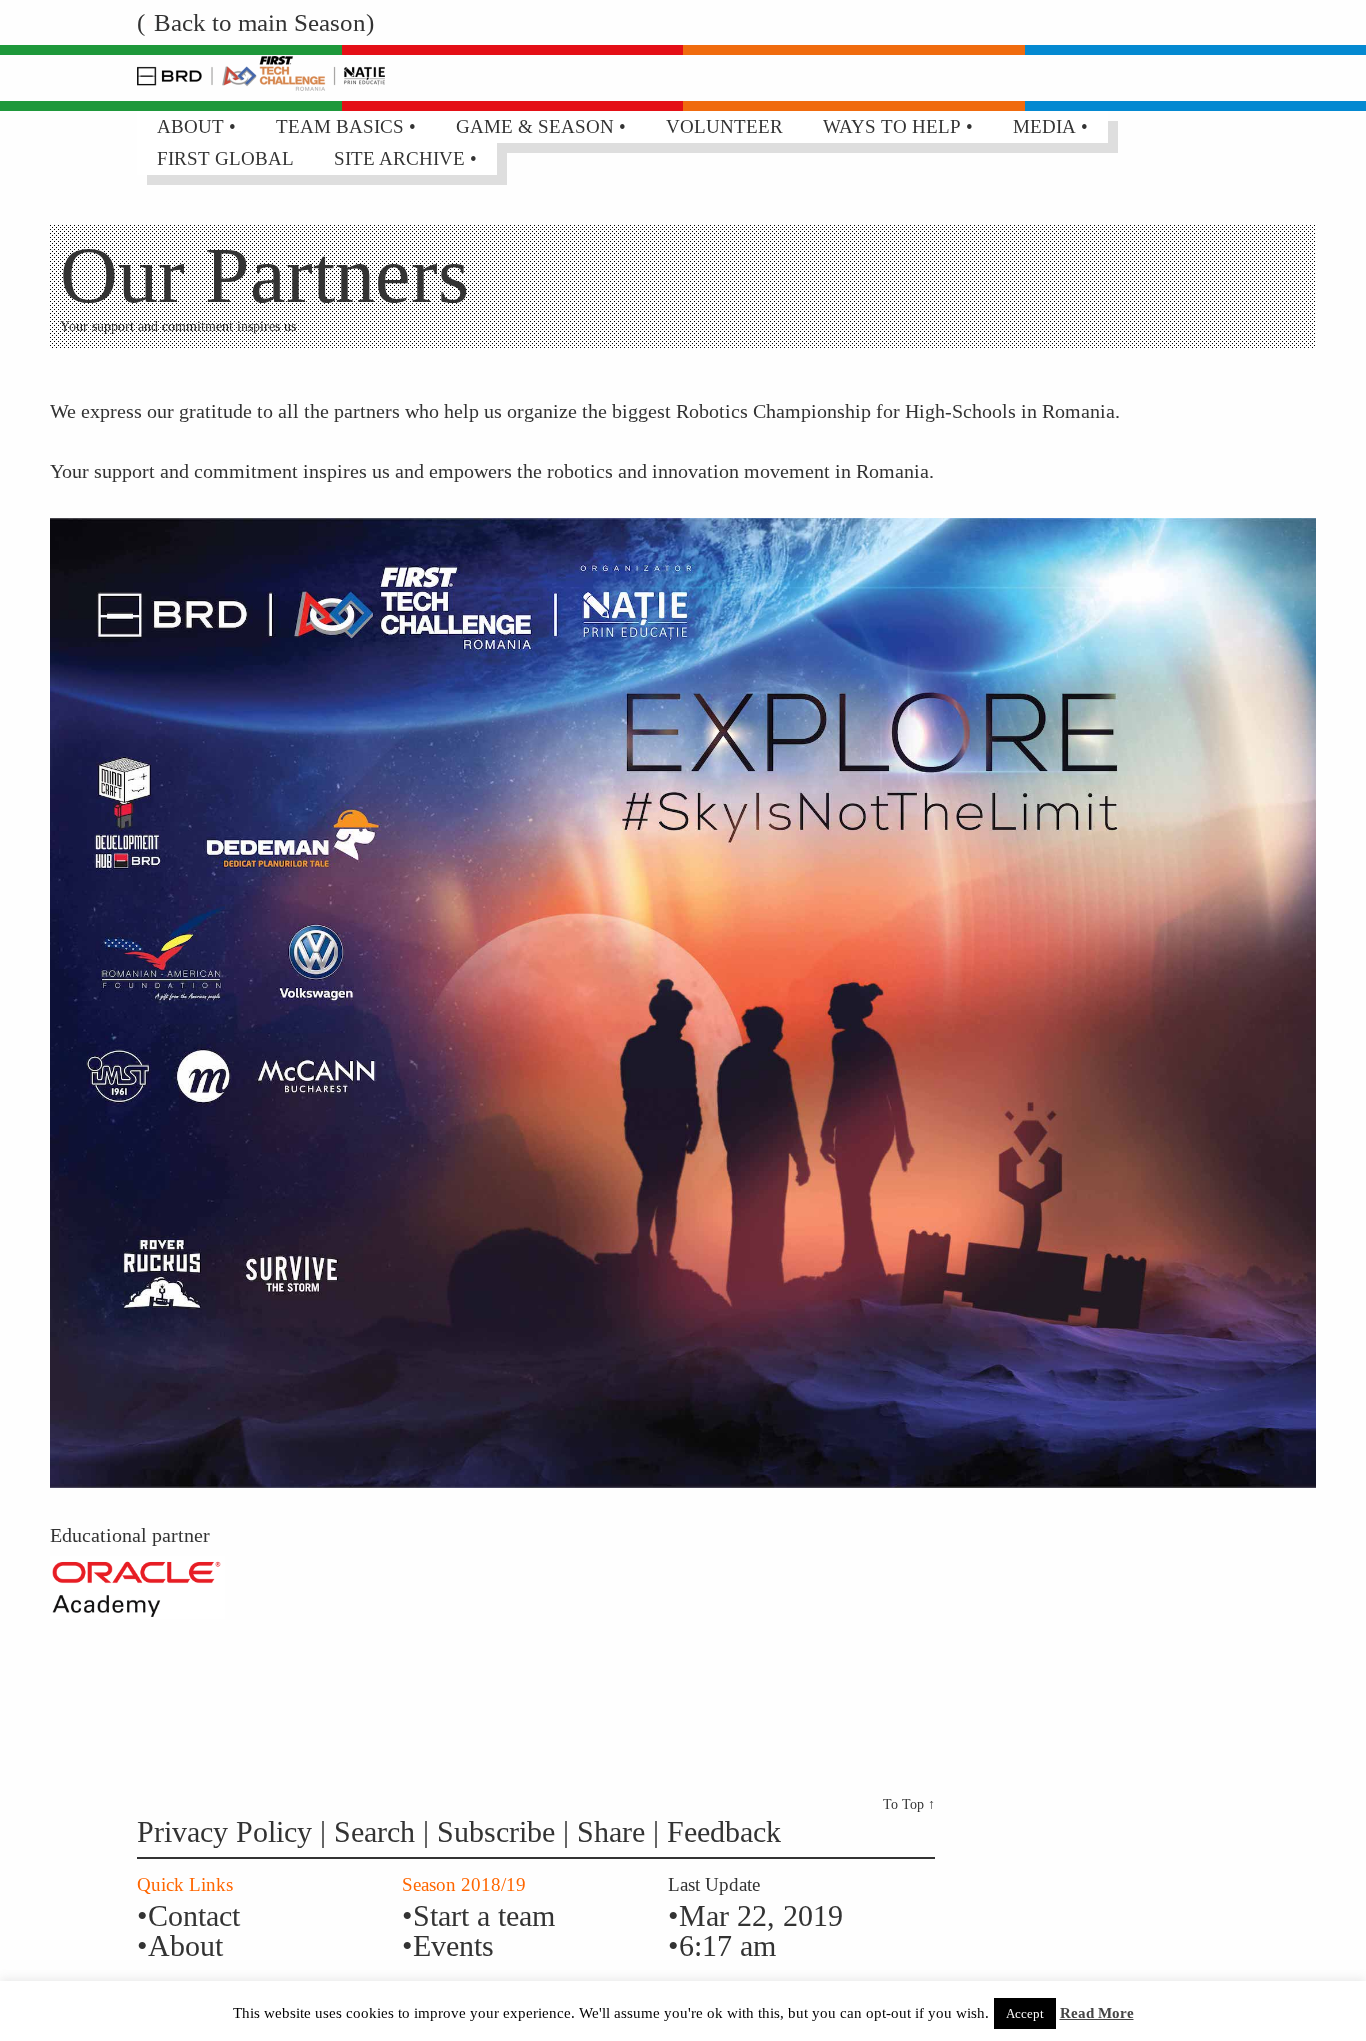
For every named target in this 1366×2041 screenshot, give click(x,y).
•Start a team (478, 1915)
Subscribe (496, 1831)
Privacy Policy (224, 1831)
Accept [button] (1025, 2013)
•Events (448, 1945)
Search (378, 1831)
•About (180, 1945)
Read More (1097, 2013)
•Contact (188, 1915)
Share (615, 1831)
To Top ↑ (909, 1804)
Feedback (724, 1831)
